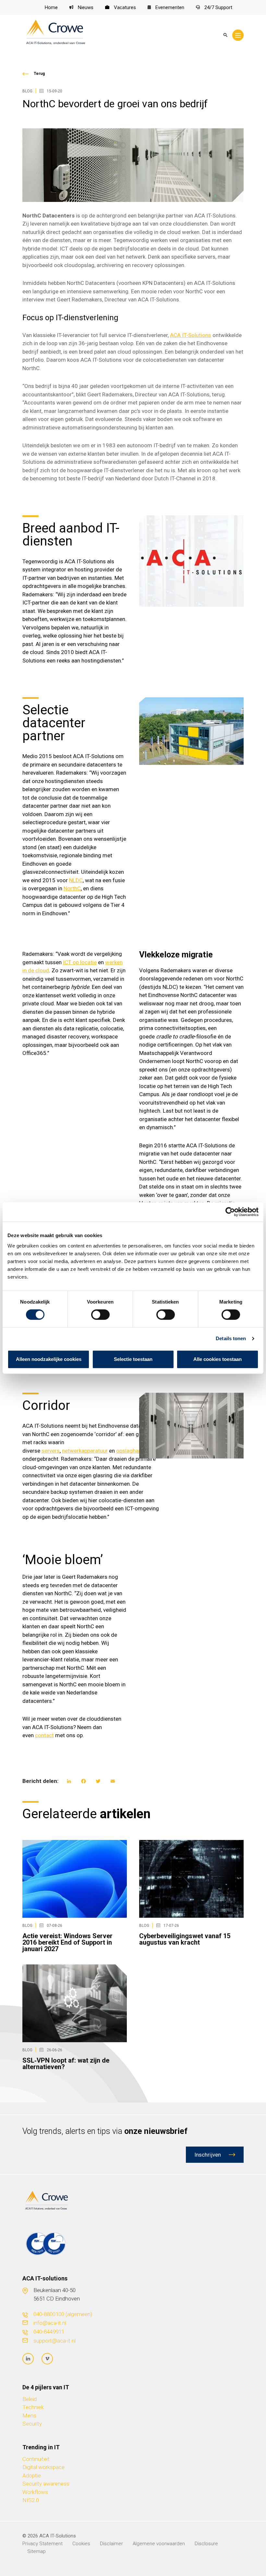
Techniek (33, 2407)
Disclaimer (111, 2544)
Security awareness (46, 2484)
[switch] (100, 1315)
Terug (39, 74)
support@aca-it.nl (54, 2341)
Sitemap (36, 2551)
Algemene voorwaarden (159, 2544)
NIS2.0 (31, 2500)
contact (44, 1735)
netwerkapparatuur (85, 1451)
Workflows (35, 2492)
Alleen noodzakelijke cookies (49, 1359)
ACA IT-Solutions (191, 335)
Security (32, 2424)
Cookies (81, 2544)
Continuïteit (36, 2459)
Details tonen (231, 1338)
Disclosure (206, 2544)
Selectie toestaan (133, 1359)
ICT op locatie (80, 962)
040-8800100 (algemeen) (63, 2314)
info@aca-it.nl (50, 2323)
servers (51, 1451)
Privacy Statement (42, 2544)
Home (51, 7)
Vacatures (124, 7)
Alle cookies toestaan (218, 1359)
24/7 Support (218, 7)
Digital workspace (43, 2467)
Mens (29, 2416)
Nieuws (85, 7)
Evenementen (169, 7)
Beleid (30, 2399)
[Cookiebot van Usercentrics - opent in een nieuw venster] (230, 1212)
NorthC (72, 888)
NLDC (76, 880)
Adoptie (32, 2476)
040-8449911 (49, 2332)
